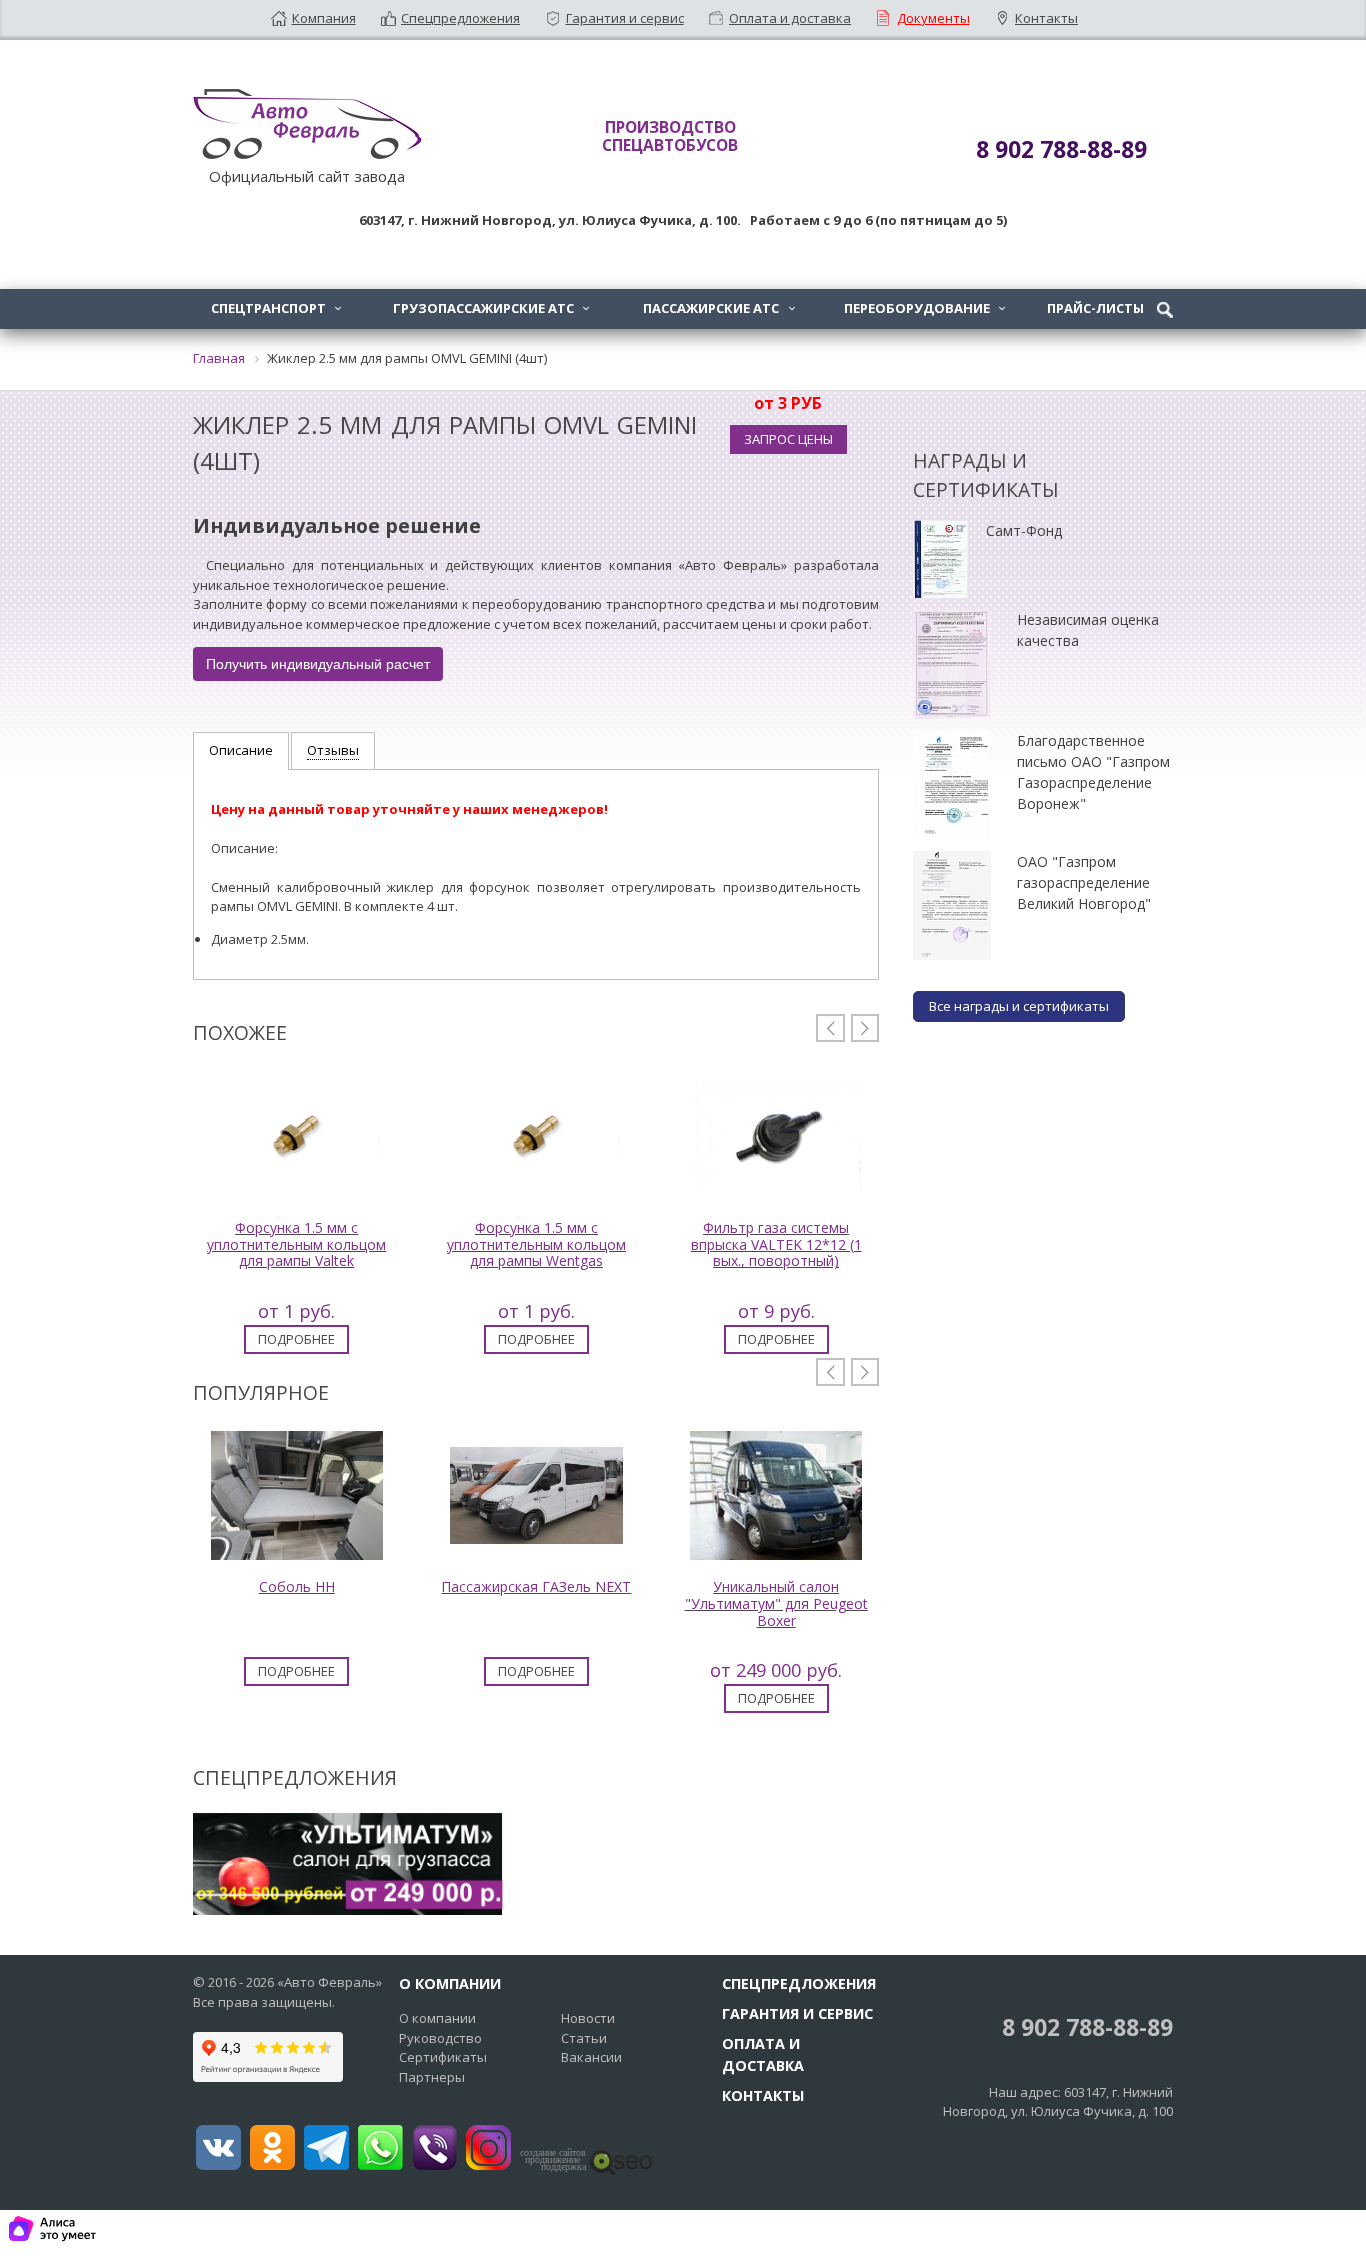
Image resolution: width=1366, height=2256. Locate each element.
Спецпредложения (460, 18)
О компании (437, 2018)
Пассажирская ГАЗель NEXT (536, 1586)
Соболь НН (297, 1586)
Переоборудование (924, 308)
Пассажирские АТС (718, 308)
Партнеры (432, 2077)
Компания (324, 18)
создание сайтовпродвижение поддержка (553, 2160)
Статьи (584, 2038)
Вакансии (591, 2057)
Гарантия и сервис (625, 18)
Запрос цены (788, 439)
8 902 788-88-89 (1084, 2027)
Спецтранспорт (276, 308)
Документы (933, 18)
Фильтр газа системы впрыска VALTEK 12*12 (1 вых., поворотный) (776, 1244)
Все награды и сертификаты (1019, 1006)
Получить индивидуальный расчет (318, 664)
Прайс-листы (1095, 308)
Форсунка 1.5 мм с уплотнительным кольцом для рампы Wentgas (536, 1244)
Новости (588, 2018)
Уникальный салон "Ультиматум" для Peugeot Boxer (776, 1603)
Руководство (440, 2038)
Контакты (1046, 18)
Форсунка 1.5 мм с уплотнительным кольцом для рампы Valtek (296, 1244)
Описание (241, 750)
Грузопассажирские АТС (491, 308)
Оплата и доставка (790, 18)
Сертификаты (443, 2057)
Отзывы (333, 750)
